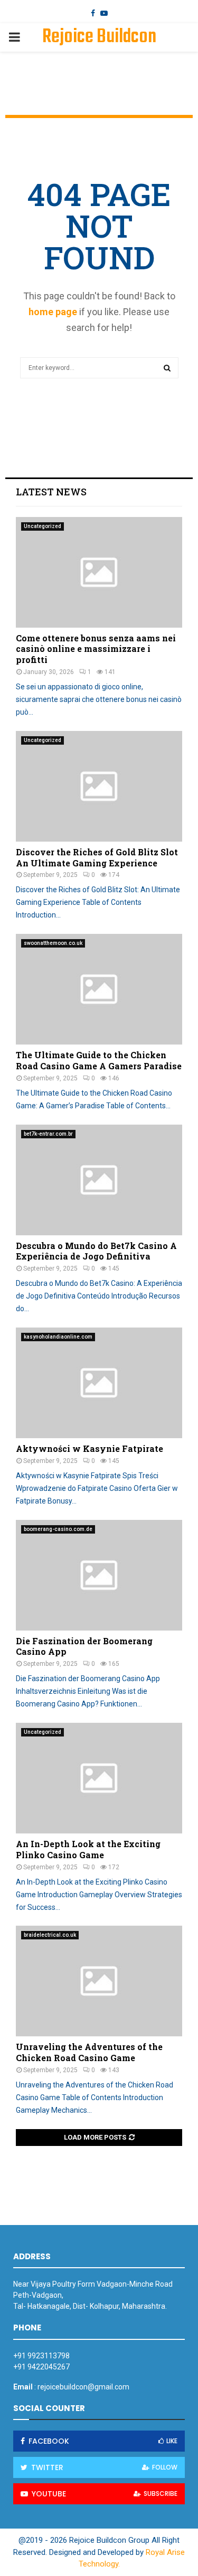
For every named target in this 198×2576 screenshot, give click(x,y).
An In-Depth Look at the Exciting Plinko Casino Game (88, 1849)
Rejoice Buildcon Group (99, 51)
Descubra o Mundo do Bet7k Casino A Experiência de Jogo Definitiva (96, 1251)
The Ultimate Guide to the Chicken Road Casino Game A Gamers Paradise (99, 1060)
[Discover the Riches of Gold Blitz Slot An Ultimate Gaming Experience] (99, 786)
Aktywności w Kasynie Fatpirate (89, 1448)
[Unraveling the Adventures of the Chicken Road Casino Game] (99, 1981)
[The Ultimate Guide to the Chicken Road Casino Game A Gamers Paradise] (99, 989)
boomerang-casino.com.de (58, 1529)
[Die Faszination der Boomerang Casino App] (99, 1575)
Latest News (51, 492)
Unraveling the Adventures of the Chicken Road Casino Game (89, 2052)
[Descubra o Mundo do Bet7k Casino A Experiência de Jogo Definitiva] (99, 1180)
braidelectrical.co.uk (50, 1935)
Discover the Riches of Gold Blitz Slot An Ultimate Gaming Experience (97, 857)
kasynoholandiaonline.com (58, 1337)
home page (53, 312)
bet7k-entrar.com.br (48, 1134)
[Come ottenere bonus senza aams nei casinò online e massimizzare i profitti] (99, 572)
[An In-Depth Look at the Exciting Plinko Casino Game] (99, 1778)
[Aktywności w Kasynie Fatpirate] (99, 1383)
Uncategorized (43, 526)
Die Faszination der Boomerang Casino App (84, 1646)
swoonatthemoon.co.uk (53, 943)
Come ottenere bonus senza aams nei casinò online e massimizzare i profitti (96, 649)
